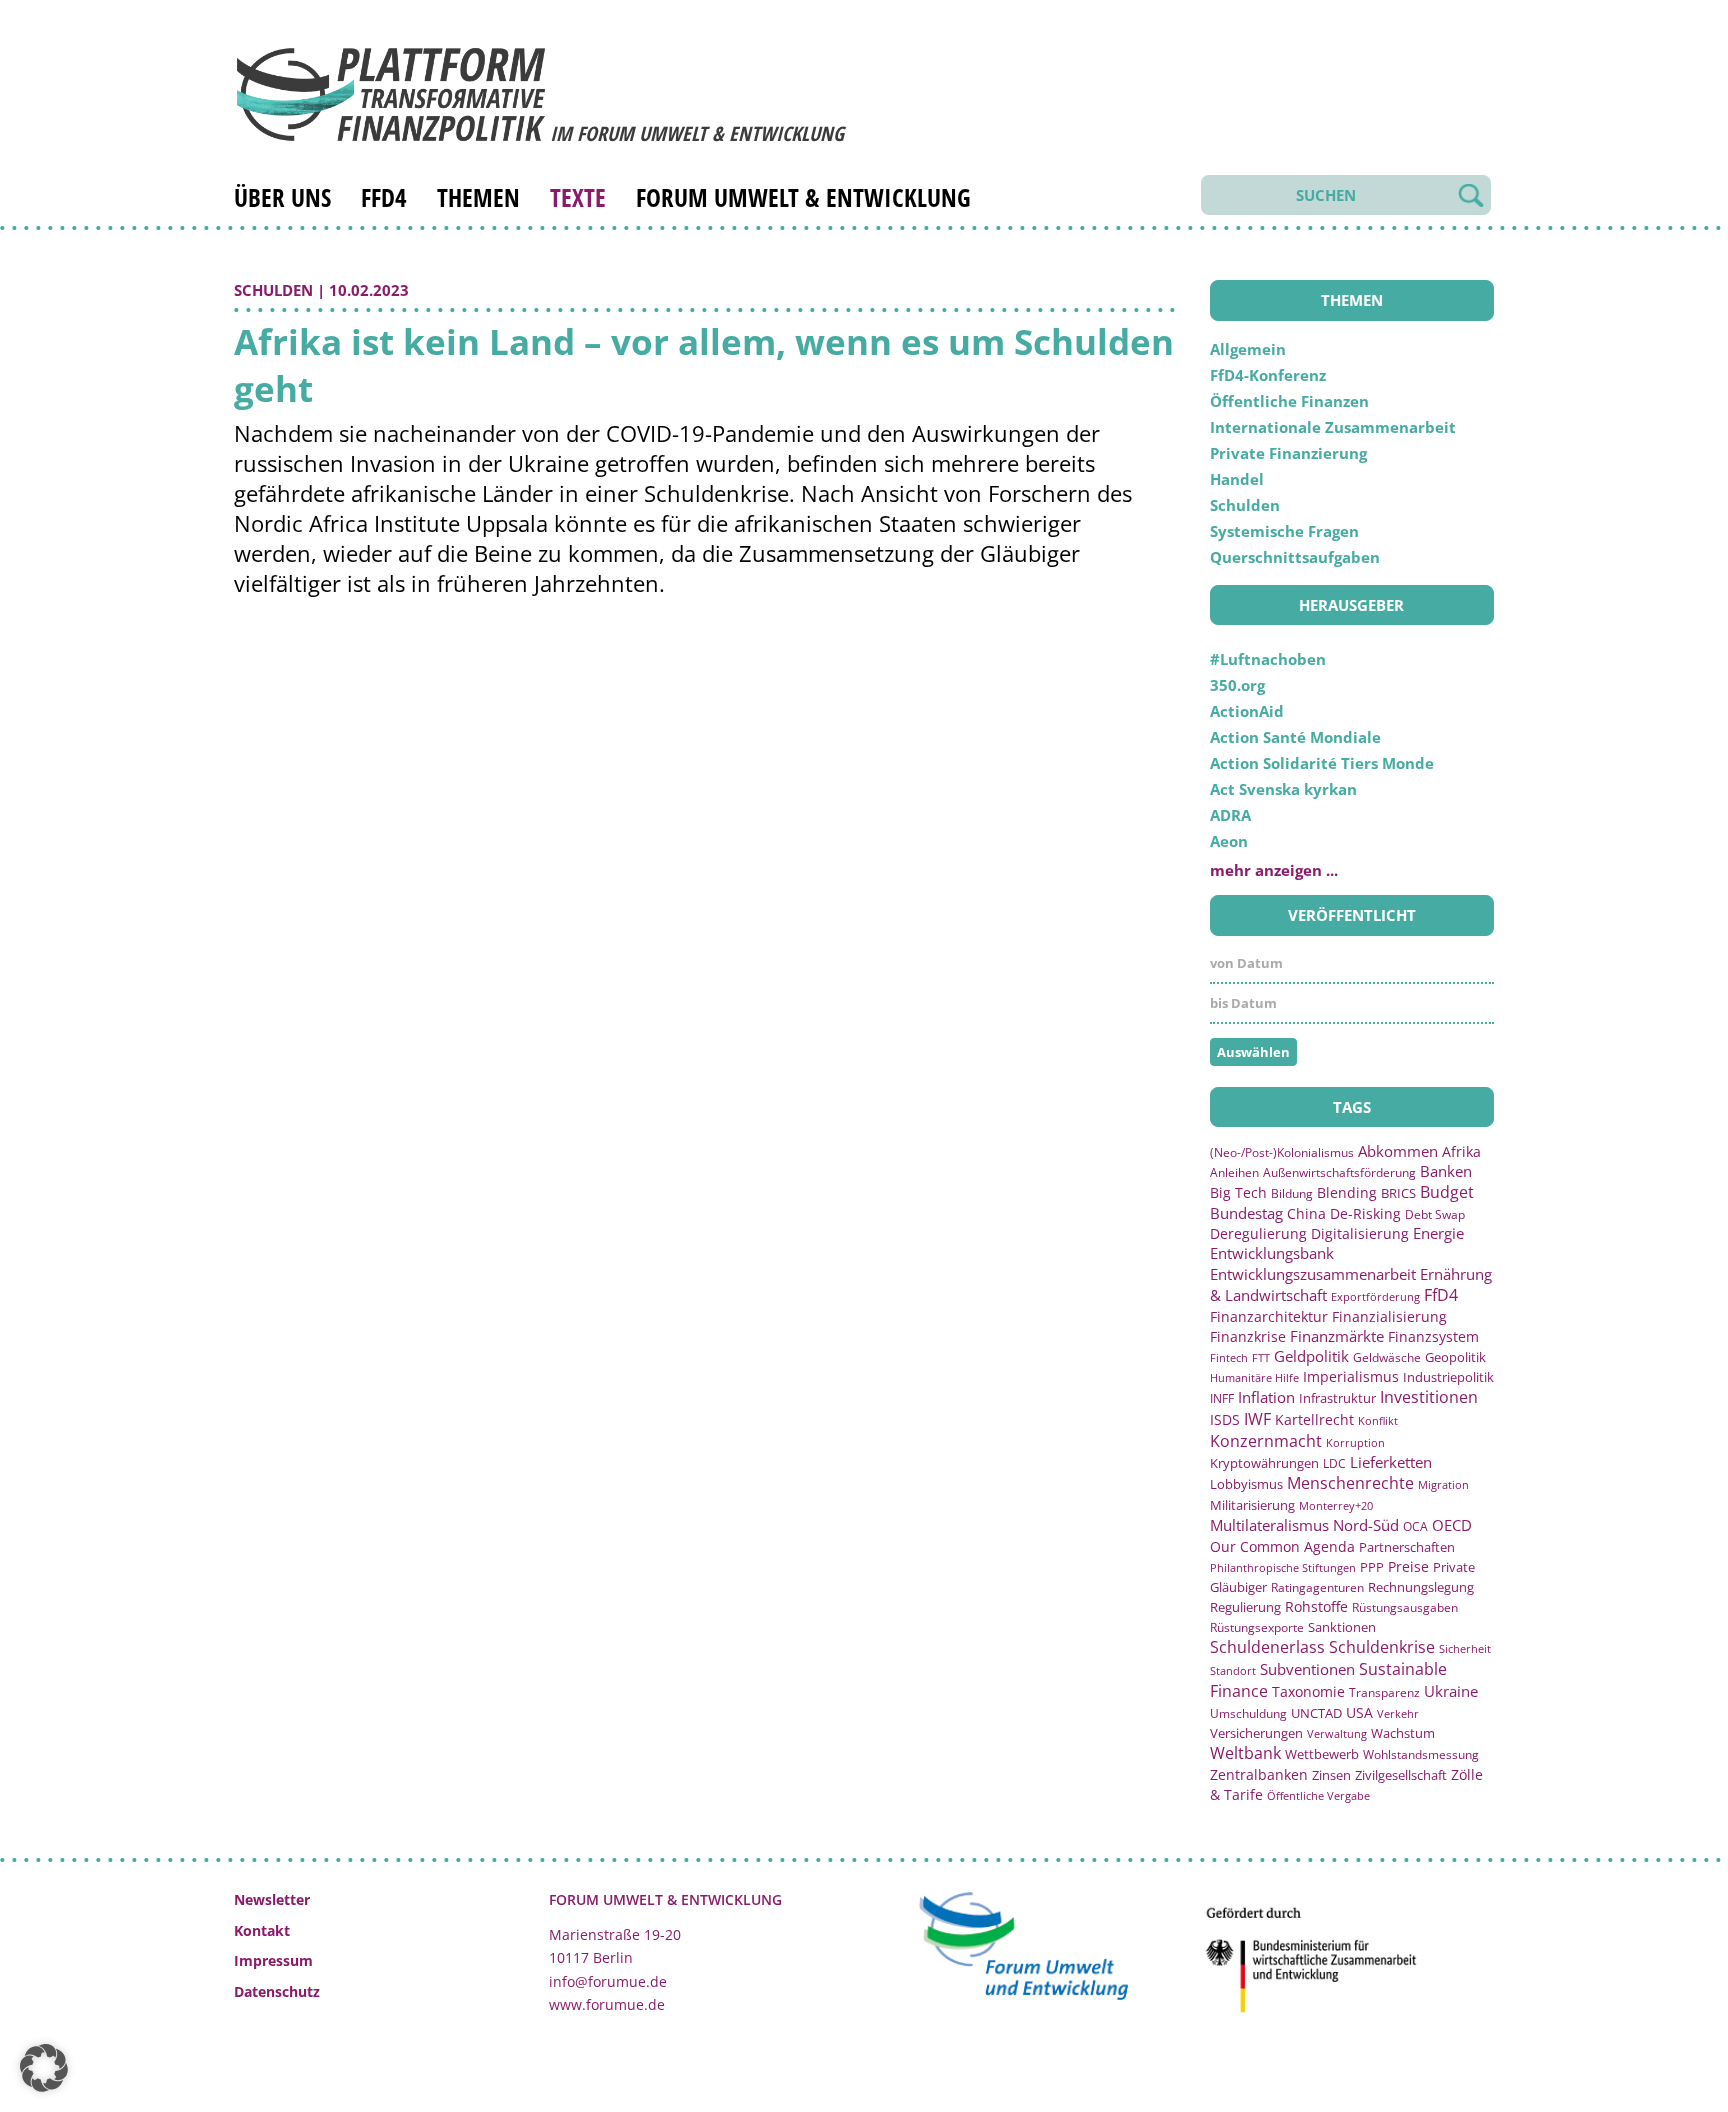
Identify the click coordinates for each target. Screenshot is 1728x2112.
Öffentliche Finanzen (1289, 401)
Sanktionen (1342, 1627)
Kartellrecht (1314, 1419)
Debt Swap (1435, 1214)
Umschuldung (1248, 1713)
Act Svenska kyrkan (1283, 789)
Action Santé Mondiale (1295, 737)
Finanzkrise (1248, 1336)
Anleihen (1234, 1172)
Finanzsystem (1433, 1336)
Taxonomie (1308, 1691)
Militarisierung (1252, 1505)
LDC (1334, 1463)
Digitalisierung (1360, 1234)
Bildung (1292, 1193)
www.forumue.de (607, 2004)
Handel (1237, 479)
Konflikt (1378, 1420)
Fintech (1229, 1357)
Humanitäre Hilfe (1254, 1377)
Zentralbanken (1259, 1774)
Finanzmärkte (1337, 1336)
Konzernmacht (1266, 1441)
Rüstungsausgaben (1405, 1607)
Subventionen (1307, 1669)
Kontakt (262, 1930)
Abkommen (1398, 1151)
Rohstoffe (1316, 1606)
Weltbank (1245, 1753)
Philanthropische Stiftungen (1283, 1567)
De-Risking (1365, 1213)
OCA (1415, 1526)
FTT (1261, 1357)
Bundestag (1246, 1213)
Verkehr (1398, 1713)
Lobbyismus (1246, 1484)
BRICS (1398, 1193)
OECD (1452, 1525)
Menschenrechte (1350, 1483)
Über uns (282, 197)
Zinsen (1331, 1775)
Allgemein (1248, 349)
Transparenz (1384, 1692)
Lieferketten (1391, 1462)
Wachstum (1403, 1733)
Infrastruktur (1337, 1398)
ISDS (1225, 1419)
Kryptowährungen (1264, 1463)
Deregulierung (1258, 1233)
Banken (1446, 1171)
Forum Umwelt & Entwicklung (803, 197)
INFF (1222, 1398)
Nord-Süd (1366, 1525)
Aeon (1229, 841)
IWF (1257, 1419)
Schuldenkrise (1382, 1647)
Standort (1233, 1670)
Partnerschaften (1407, 1547)
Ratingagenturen (1317, 1587)
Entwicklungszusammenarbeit (1313, 1274)
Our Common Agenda (1282, 1546)
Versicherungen (1256, 1733)
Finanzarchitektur (1269, 1316)
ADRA (1230, 815)
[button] (44, 2068)
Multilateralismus (1269, 1525)
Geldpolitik (1311, 1356)
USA (1359, 1712)
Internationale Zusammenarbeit (1333, 427)
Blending (1347, 1192)
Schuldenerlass (1267, 1647)
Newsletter (272, 1899)
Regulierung (1245, 1607)
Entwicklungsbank (1272, 1253)
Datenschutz (277, 1991)
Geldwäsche (1387, 1357)
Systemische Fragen (1284, 531)
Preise (1408, 1566)
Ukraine (1451, 1691)
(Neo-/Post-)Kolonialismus (1282, 1152)
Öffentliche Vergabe (1318, 1795)
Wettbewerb (1322, 1754)
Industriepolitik (1448, 1377)
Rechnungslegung (1421, 1587)
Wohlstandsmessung (1421, 1754)
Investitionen (1429, 1397)
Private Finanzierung (1288, 453)
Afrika (1461, 1151)
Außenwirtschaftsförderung (1339, 1172)
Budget (1447, 1192)
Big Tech (1238, 1192)
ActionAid (1247, 711)
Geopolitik (1455, 1357)
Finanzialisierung (1389, 1316)
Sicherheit (1465, 1648)
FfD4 (384, 197)
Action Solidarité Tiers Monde (1322, 763)
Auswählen (1253, 1052)
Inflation (1266, 1397)
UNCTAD (1316, 1713)
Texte (578, 197)
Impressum (273, 1960)
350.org (1237, 685)
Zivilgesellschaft (1401, 1775)
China (1306, 1213)
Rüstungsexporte (1257, 1627)
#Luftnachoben (1268, 659)
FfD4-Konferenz (1268, 375)
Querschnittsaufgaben (1295, 557)
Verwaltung (1337, 1733)
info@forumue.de (608, 1981)
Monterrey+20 (1336, 1505)
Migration (1443, 1484)
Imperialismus (1351, 1376)
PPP (1372, 1567)
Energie (1438, 1233)
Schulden (273, 290)
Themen (478, 197)
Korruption (1355, 1442)
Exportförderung (1375, 1296)
